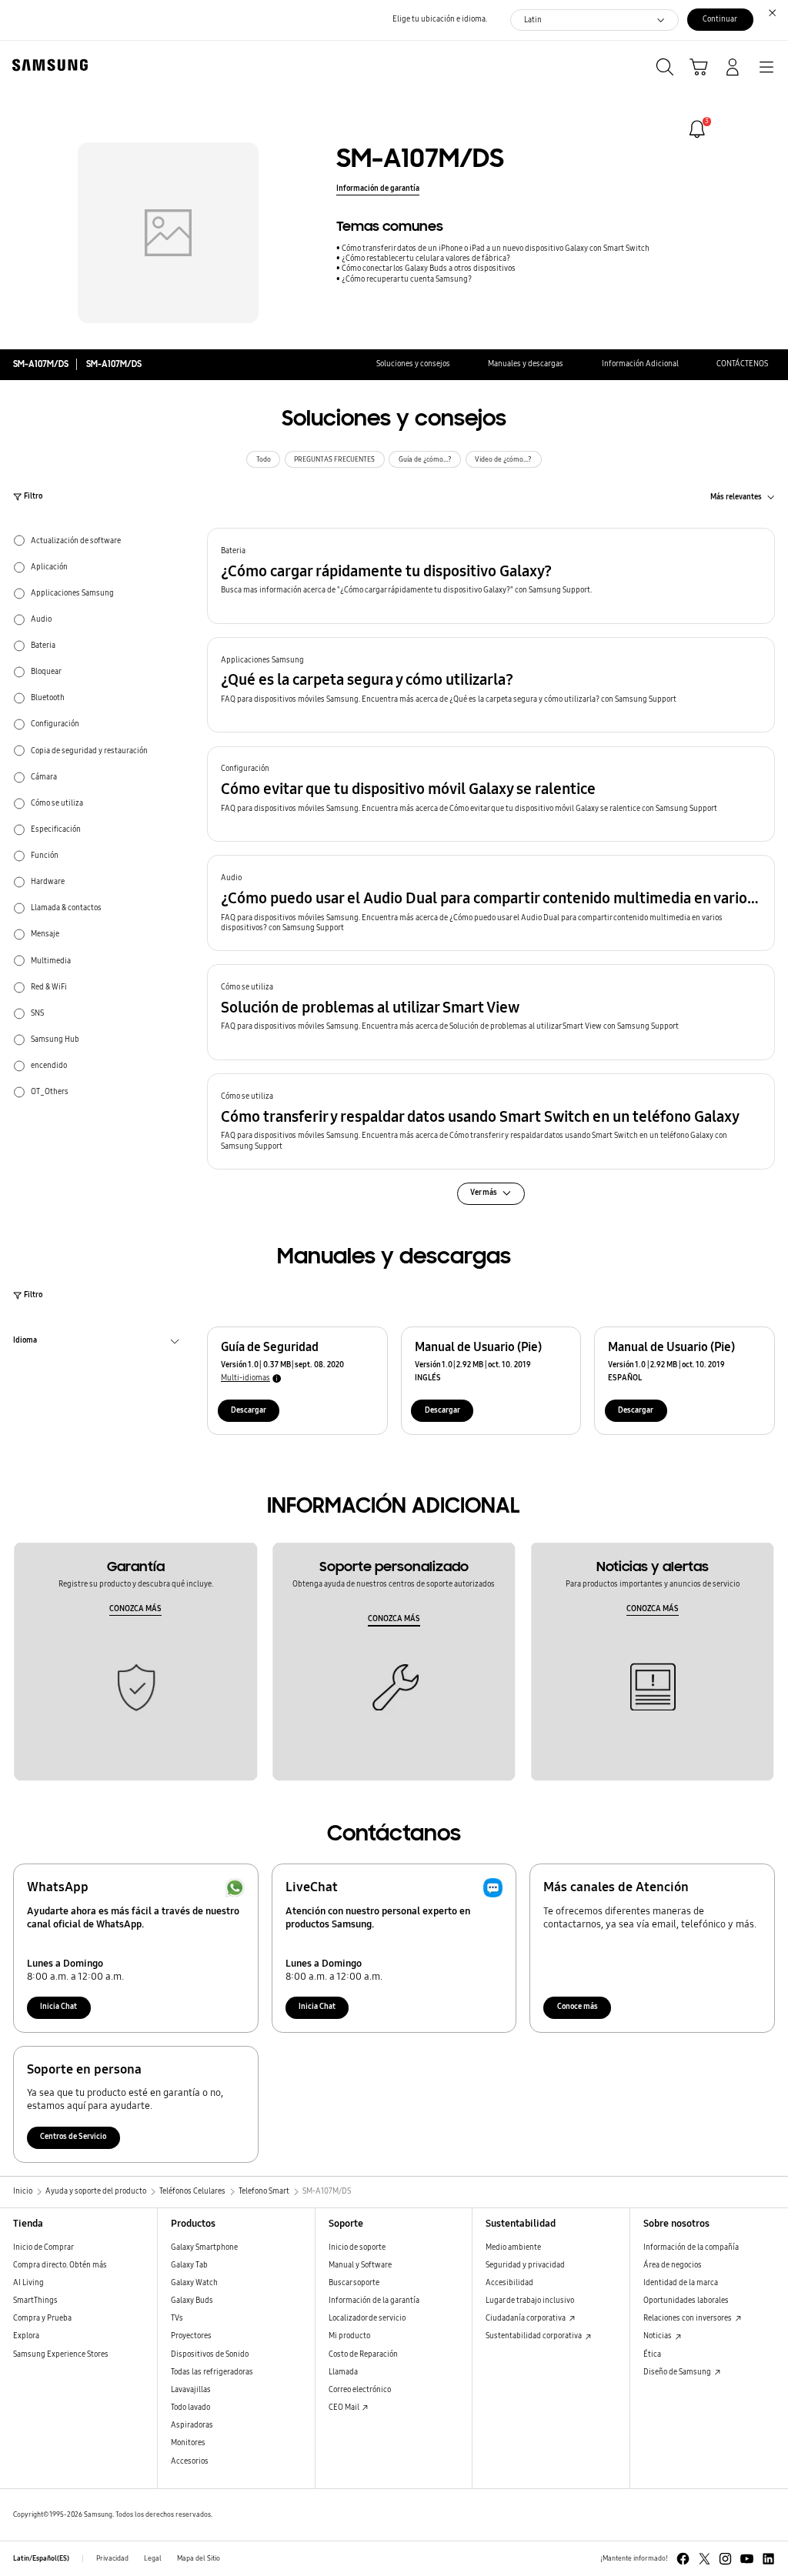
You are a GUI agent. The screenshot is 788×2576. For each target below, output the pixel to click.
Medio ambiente (513, 2247)
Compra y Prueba (42, 2318)
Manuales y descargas (526, 364)
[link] (697, 129)
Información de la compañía (691, 2247)
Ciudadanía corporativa (526, 2318)
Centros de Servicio (73, 2137)
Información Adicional (640, 364)
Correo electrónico (360, 2390)
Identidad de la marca (681, 2283)
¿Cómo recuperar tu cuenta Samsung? (407, 279)
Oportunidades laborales (686, 2301)
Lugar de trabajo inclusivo (530, 2301)
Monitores (188, 2443)
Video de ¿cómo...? (503, 459)
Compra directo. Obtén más (60, 2265)
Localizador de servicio (367, 2318)
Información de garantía (378, 189)
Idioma (25, 1342)
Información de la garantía (374, 2301)
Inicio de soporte (357, 2247)
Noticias (658, 2336)
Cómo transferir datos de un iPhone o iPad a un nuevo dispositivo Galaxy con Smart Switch (496, 249)
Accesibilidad (509, 2283)
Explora (26, 2336)
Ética (652, 2354)
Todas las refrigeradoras (212, 2372)
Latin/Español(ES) (41, 2558)
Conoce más (578, 2007)
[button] (491, 576)
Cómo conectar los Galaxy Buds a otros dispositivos (429, 269)
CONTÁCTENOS (742, 364)
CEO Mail (345, 2407)
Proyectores (191, 2336)
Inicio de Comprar (43, 2247)
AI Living (28, 2283)
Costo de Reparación (363, 2354)
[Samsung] (47, 65)
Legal (153, 2558)
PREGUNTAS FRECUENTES (334, 459)
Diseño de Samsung (678, 2372)
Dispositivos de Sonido (210, 2354)
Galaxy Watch (194, 2283)
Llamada (343, 2372)
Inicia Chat (58, 2007)
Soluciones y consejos (413, 364)
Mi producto (349, 2336)
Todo (264, 459)
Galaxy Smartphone (204, 2247)
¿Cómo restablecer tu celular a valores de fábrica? (426, 259)
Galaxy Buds (192, 2301)
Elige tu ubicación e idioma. (440, 19)
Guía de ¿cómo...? (425, 459)
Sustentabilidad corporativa (534, 2336)
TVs (177, 2318)
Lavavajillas (191, 2390)
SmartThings (35, 2301)
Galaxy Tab (189, 2265)
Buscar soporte (354, 2283)
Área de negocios (673, 2265)
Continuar (720, 19)
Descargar (249, 1410)
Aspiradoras (192, 2425)
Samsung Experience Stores (61, 2354)
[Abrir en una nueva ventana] (683, 2559)
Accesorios (190, 2461)
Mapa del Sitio (199, 2558)
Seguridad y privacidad (525, 2265)
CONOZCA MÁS (135, 1609)
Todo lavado (190, 2407)
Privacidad (112, 2558)
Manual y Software (360, 2265)
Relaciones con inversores (688, 2318)
